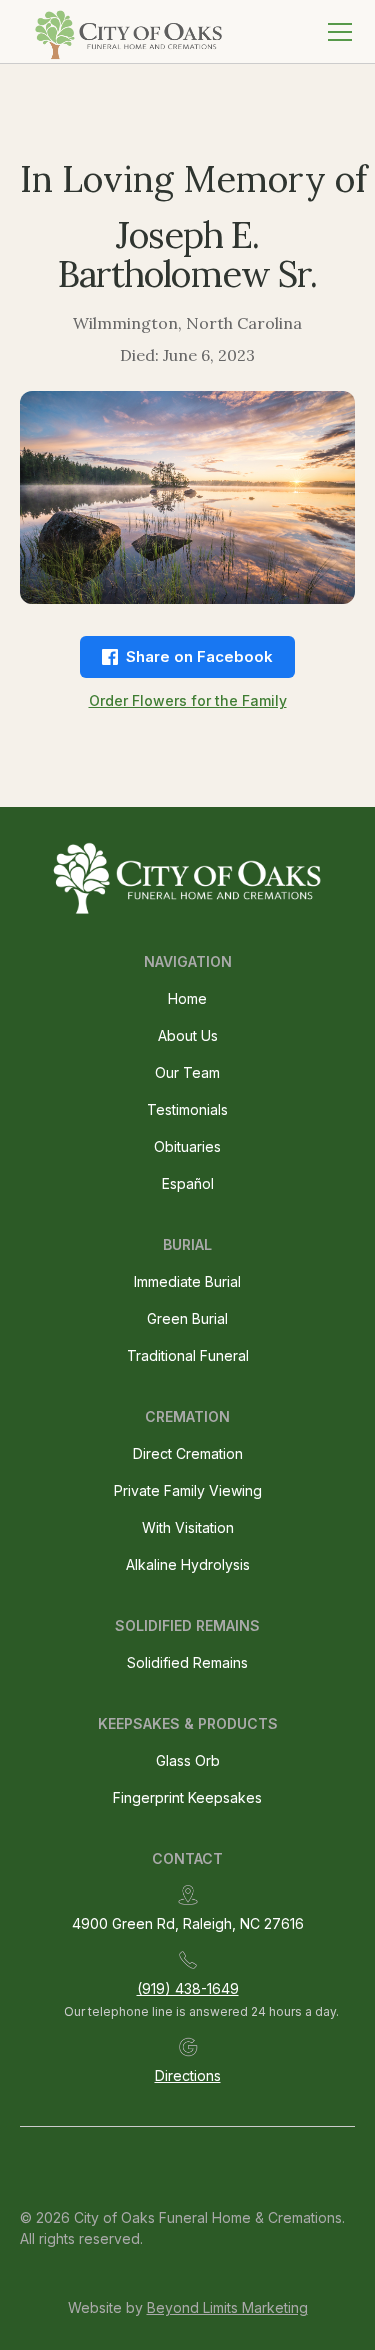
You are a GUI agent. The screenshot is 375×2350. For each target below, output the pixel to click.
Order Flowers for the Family (188, 700)
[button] (336, 32)
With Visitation (188, 1527)
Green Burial (187, 1318)
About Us (188, 1035)
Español (188, 1183)
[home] (125, 32)
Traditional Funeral (188, 1355)
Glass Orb (188, 1760)
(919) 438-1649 (188, 1988)
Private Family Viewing (188, 1490)
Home (187, 998)
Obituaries (187, 1146)
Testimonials (187, 1109)
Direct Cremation (188, 1453)
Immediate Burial (187, 1281)
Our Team (187, 1072)
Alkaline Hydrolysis (188, 1564)
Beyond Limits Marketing (227, 2307)
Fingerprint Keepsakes (187, 1797)
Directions (188, 2075)
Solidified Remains (187, 1662)
